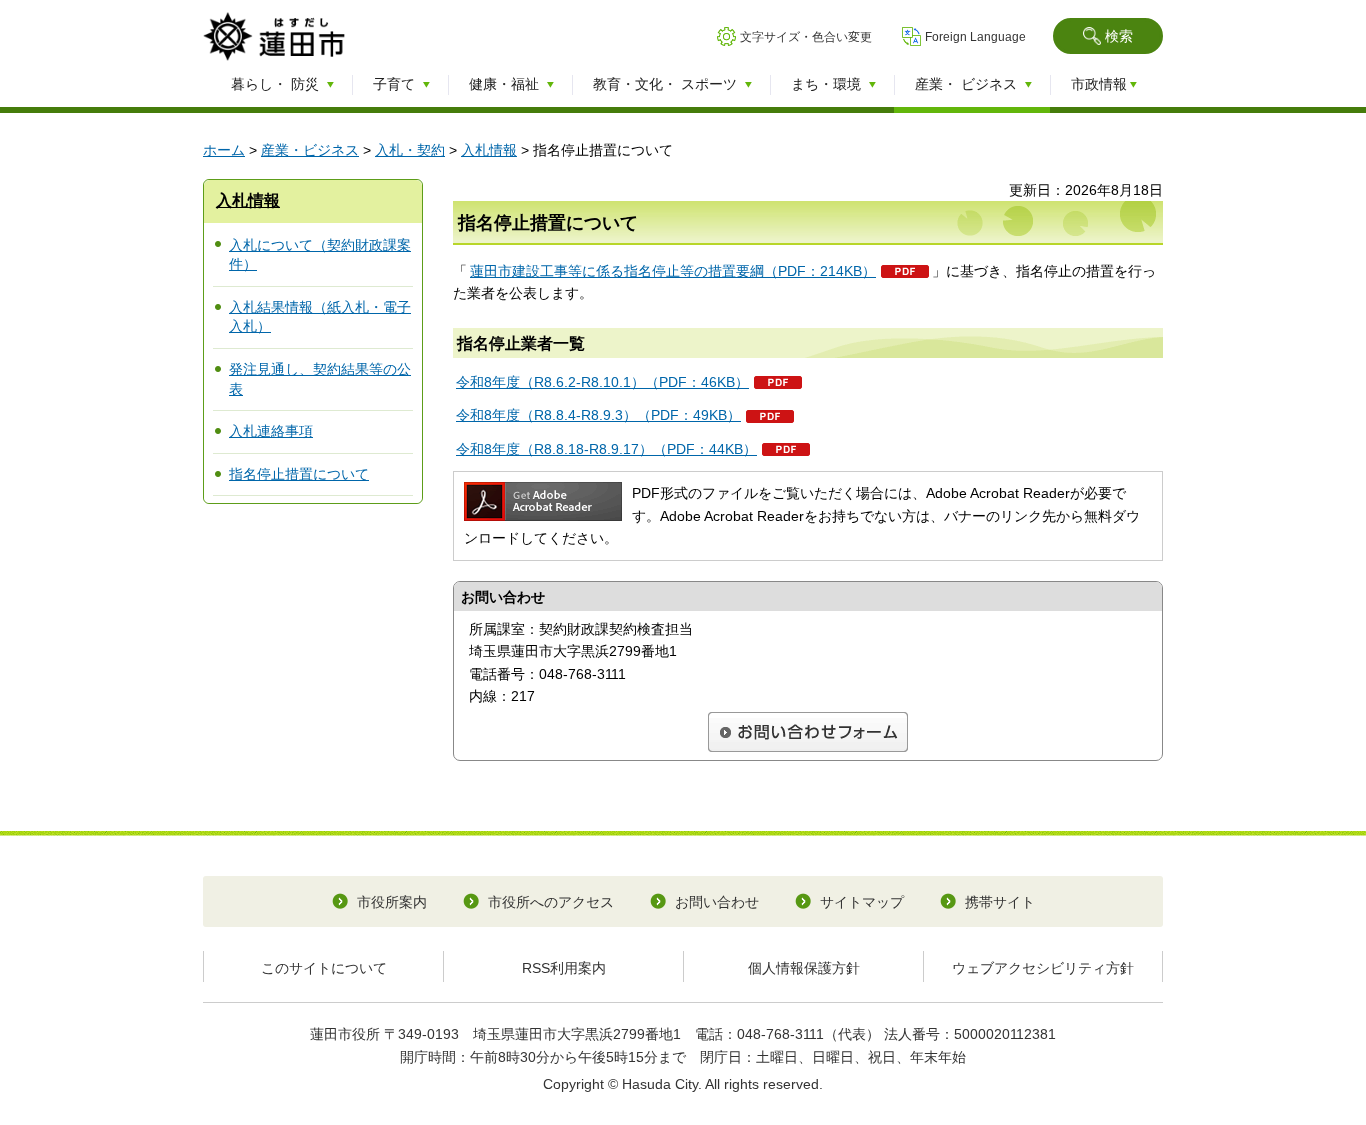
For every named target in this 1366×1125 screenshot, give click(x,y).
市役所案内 (392, 902)
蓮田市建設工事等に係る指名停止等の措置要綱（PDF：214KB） (673, 271)
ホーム (224, 150)
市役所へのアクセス (551, 902)
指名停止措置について (299, 474)
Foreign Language (975, 37)
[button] (1108, 36)
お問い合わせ (717, 902)
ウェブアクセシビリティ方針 (1043, 968)
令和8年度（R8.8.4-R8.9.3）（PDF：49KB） (598, 415)
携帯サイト (1000, 902)
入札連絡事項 (271, 431)
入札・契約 (410, 150)
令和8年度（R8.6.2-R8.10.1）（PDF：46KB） (602, 382)
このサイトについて (324, 968)
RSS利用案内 (564, 968)
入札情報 (489, 150)
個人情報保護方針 (804, 968)
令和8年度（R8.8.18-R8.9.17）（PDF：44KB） (606, 449)
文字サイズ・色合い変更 (806, 37)
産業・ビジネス (310, 150)
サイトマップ (862, 902)
